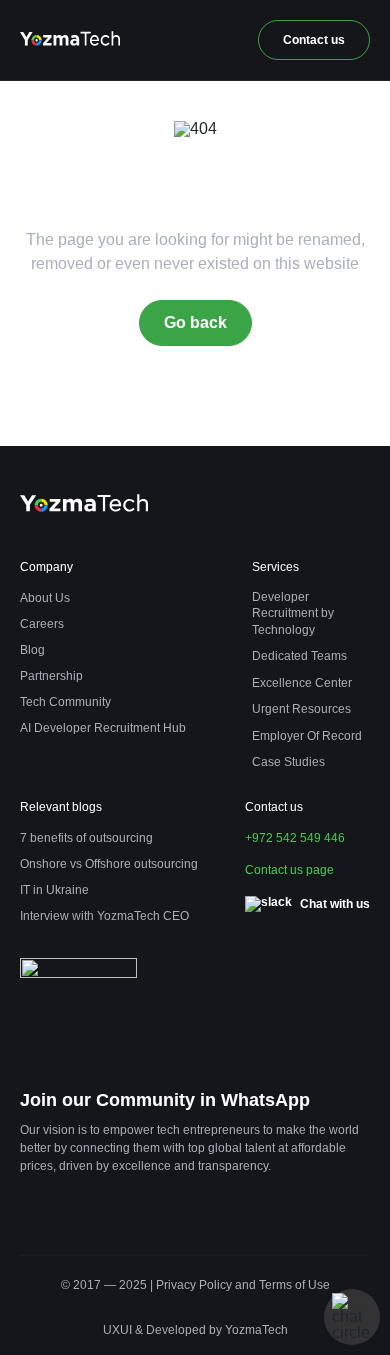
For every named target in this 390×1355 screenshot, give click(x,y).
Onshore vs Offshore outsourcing (109, 864)
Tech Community (65, 702)
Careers (42, 624)
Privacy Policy (194, 1285)
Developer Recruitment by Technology (293, 613)
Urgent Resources (301, 709)
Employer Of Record (307, 736)
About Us (45, 598)
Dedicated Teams (299, 656)
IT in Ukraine (54, 890)
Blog (32, 650)
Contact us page (289, 870)
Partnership (51, 676)
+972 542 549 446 (295, 838)
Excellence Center (302, 683)
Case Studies (288, 762)
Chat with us (335, 904)
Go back (195, 322)
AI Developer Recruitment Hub (103, 728)
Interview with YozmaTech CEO (104, 916)
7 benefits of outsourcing (86, 838)
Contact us (314, 40)
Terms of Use (294, 1285)
